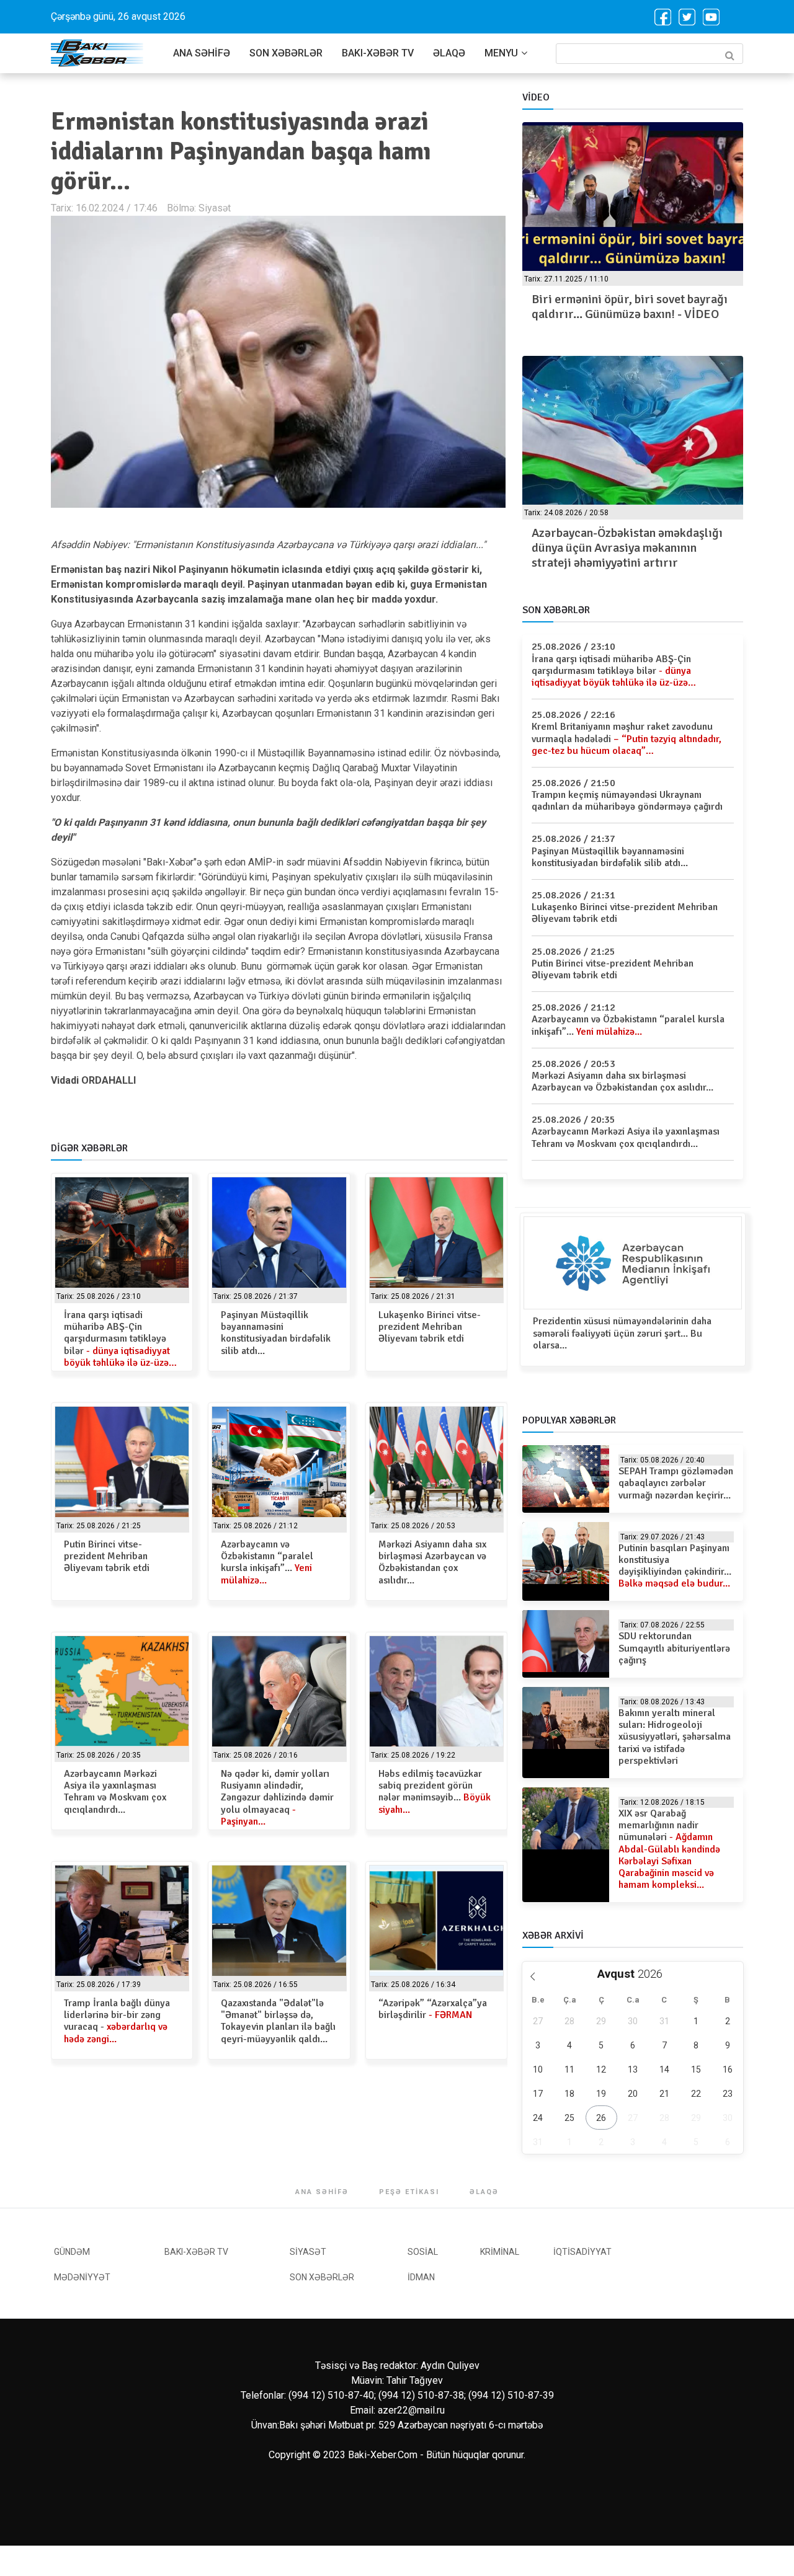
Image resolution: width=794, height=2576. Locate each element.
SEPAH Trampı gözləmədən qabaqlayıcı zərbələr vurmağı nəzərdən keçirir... (676, 1483)
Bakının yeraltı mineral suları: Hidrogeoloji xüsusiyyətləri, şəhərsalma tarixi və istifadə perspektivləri (675, 1737)
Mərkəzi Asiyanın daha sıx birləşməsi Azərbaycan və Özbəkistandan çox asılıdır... (432, 1562)
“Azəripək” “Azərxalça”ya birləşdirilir (433, 2009)
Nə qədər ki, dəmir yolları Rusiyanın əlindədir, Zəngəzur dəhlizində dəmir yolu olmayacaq (277, 1798)
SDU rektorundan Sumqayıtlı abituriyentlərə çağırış (674, 1648)
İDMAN (421, 2277)
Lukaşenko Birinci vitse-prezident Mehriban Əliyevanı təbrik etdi (430, 1327)
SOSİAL (423, 2252)
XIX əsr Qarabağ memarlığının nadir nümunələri (669, 1849)
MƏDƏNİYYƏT (82, 2277)
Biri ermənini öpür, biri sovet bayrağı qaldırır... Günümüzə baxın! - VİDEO (630, 307)
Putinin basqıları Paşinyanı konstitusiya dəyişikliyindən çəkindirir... (675, 1566)
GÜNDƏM (72, 2252)
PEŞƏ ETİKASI (409, 2192)
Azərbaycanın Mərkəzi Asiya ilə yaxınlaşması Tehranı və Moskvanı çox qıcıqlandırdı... (115, 1792)
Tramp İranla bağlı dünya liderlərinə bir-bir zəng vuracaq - (117, 2021)
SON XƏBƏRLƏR (286, 53)
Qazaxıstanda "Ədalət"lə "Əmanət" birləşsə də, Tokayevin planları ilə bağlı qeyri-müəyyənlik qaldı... (278, 2021)
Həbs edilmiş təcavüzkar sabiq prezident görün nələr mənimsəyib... (435, 1792)
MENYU (501, 53)
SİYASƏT (308, 2252)
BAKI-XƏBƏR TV (378, 53)
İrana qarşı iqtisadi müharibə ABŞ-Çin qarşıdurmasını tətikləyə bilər (120, 1339)
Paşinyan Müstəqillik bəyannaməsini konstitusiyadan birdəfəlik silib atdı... (276, 1333)
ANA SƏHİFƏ (202, 53)
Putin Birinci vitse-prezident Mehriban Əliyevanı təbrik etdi (107, 1556)
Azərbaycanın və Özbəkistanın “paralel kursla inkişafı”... (267, 1562)
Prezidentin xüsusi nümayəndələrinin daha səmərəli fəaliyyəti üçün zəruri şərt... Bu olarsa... (622, 1333)
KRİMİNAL (500, 2252)
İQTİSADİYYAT (582, 2252)
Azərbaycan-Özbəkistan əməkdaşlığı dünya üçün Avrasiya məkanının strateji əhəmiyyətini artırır (627, 548)
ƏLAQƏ (449, 53)
